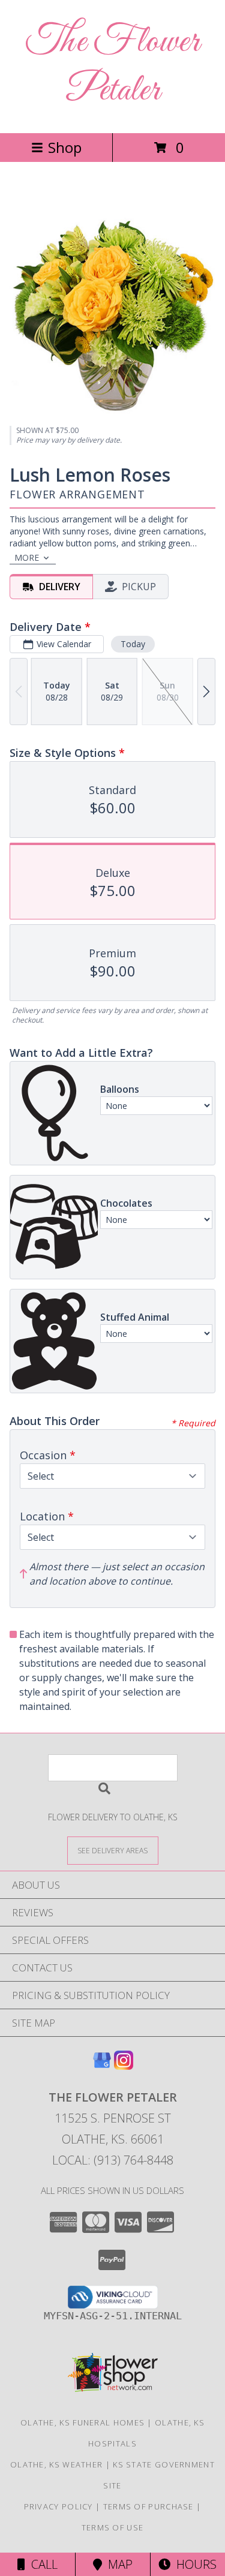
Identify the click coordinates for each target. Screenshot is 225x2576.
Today (133, 644)
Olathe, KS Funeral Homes (82, 2422)
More (27, 557)
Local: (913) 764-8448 (113, 2160)
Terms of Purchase (148, 2506)
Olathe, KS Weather (56, 2464)
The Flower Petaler (113, 67)
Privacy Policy (58, 2506)
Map (117, 2564)
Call (41, 2564)
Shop (65, 147)
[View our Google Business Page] (102, 2066)
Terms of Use (113, 2527)
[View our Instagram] (124, 2066)
